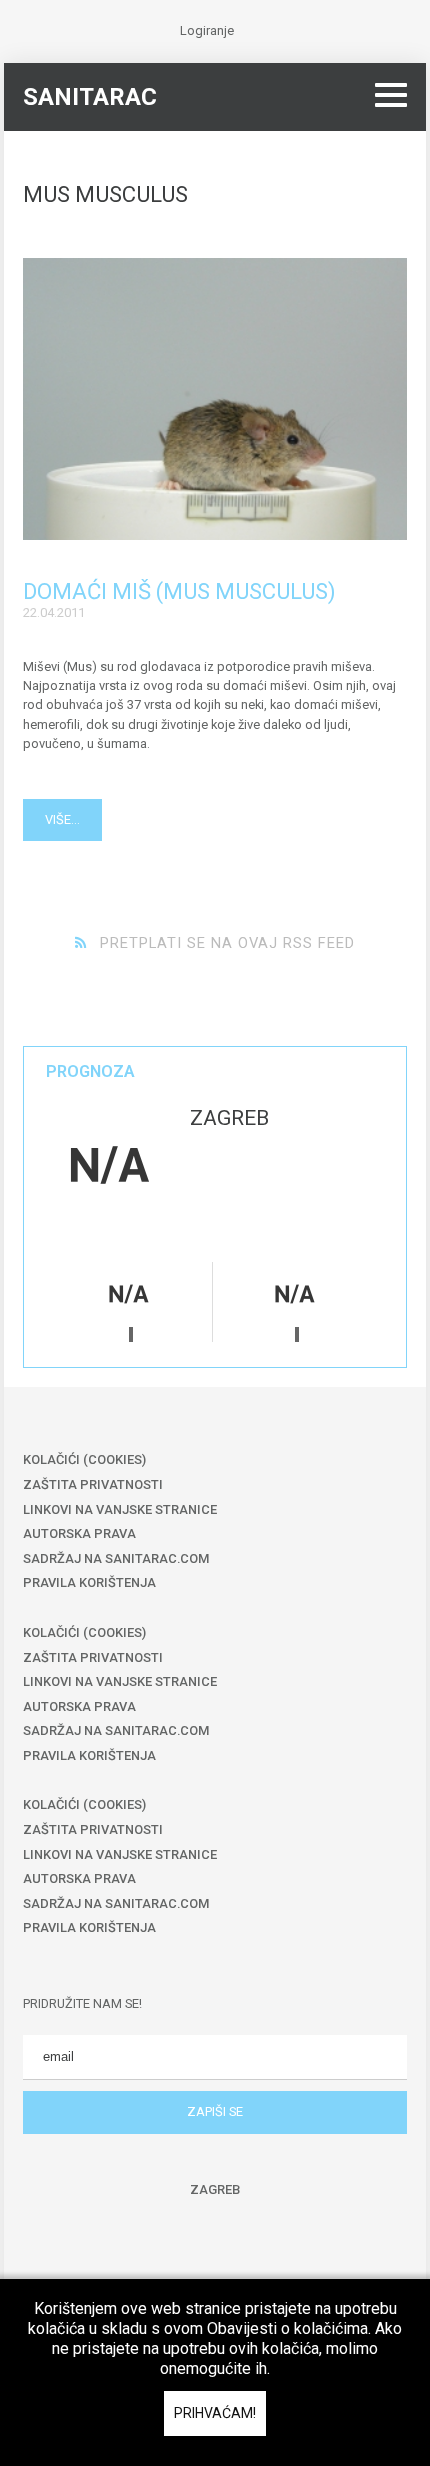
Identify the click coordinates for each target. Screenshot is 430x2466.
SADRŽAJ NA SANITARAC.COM (116, 1558)
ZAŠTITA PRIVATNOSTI (93, 1484)
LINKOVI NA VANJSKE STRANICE (120, 1509)
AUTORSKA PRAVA (79, 1533)
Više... (62, 819)
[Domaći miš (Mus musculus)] (215, 399)
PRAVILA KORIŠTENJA (89, 1582)
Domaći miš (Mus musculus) (179, 591)
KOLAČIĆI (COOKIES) (84, 1459)
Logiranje (207, 30)
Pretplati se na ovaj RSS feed (227, 943)
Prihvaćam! (215, 2413)
